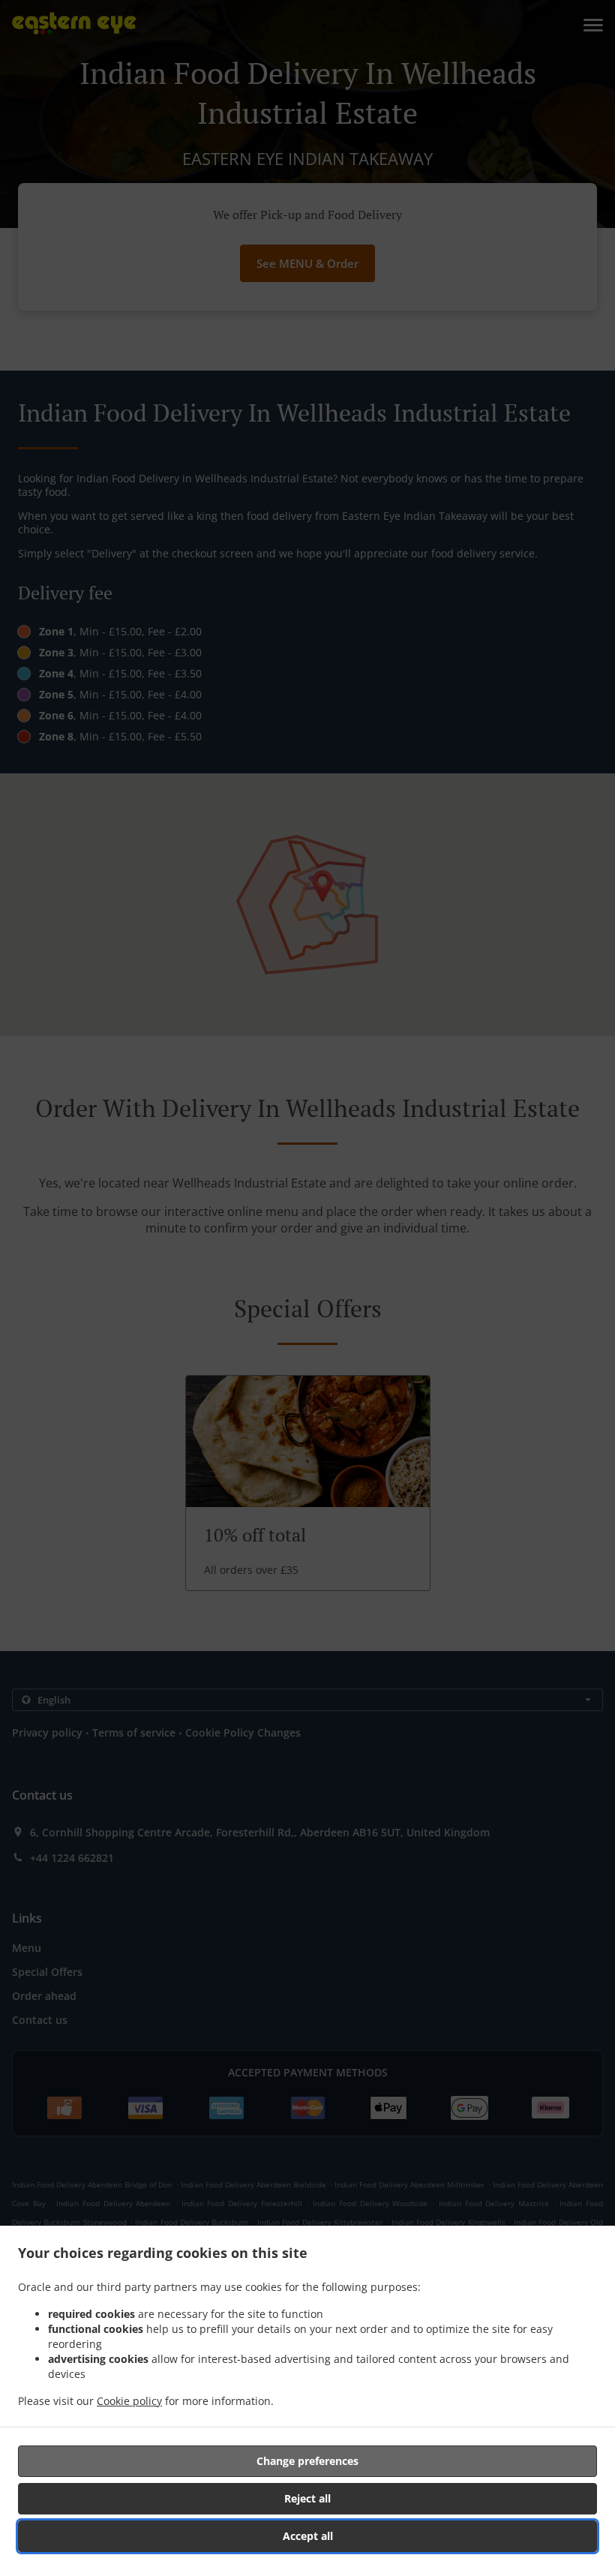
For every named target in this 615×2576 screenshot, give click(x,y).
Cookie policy (129, 2401)
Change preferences (307, 2461)
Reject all (307, 2498)
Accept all (308, 2536)
